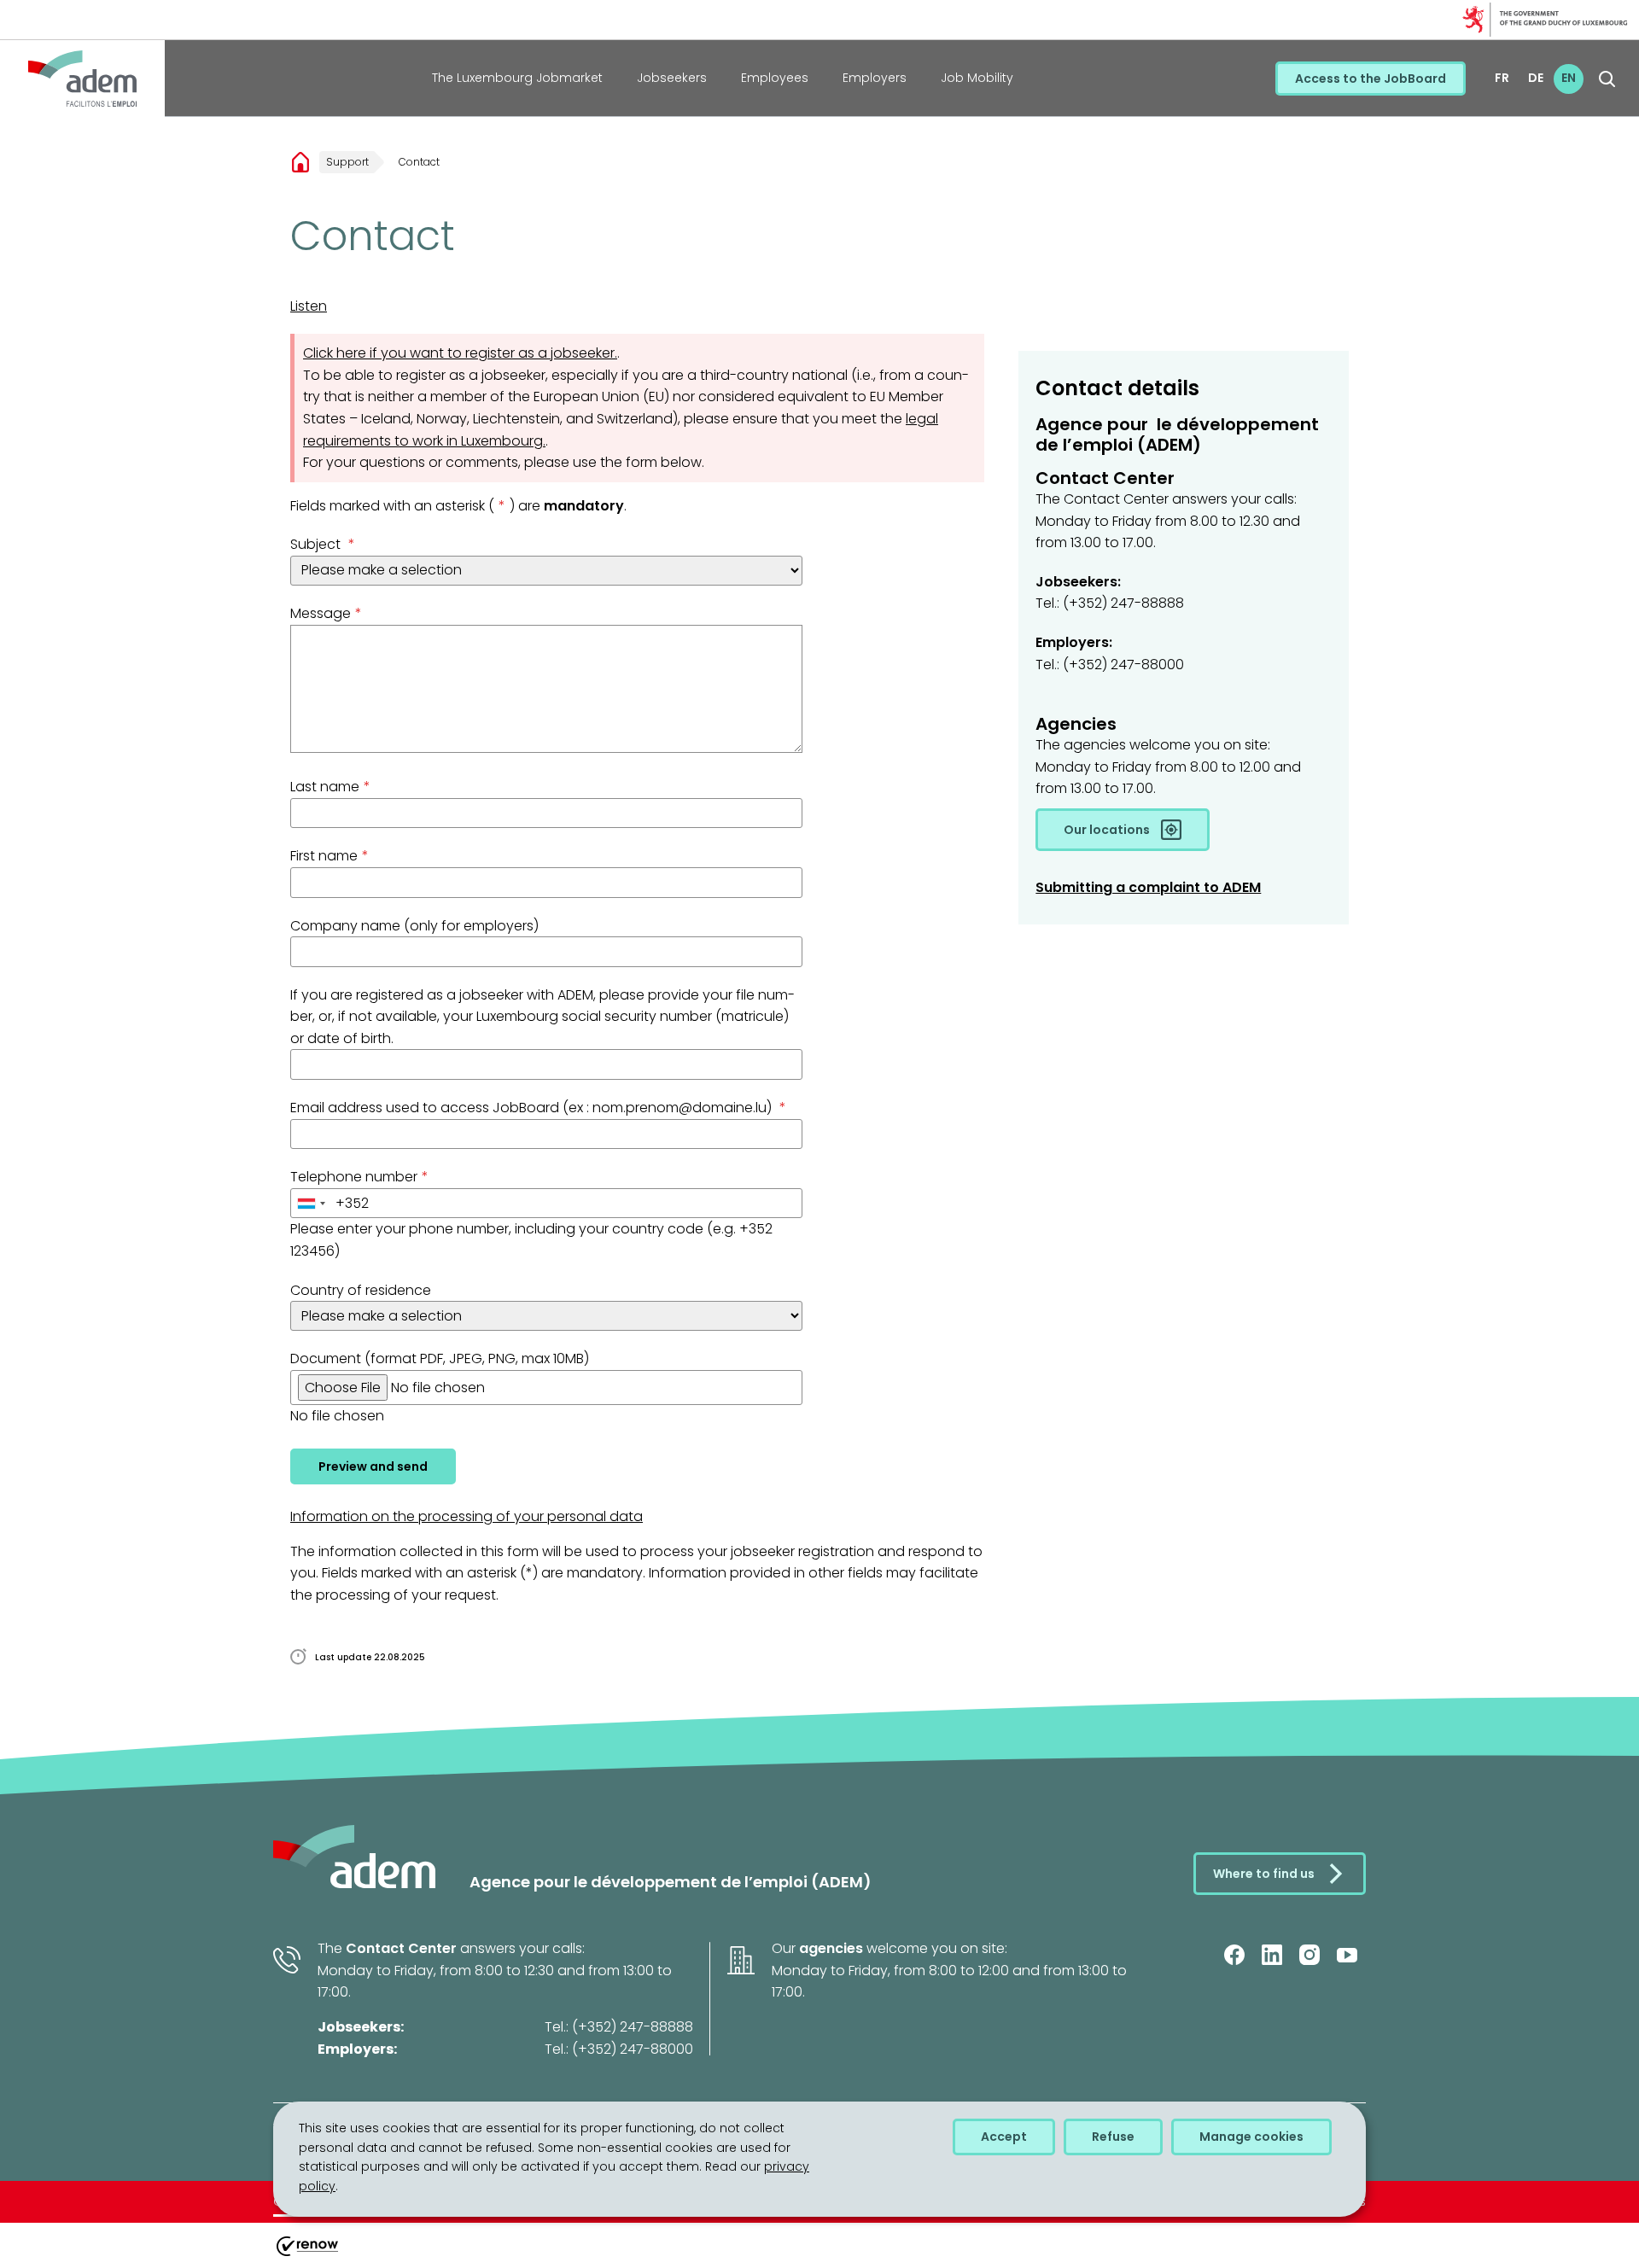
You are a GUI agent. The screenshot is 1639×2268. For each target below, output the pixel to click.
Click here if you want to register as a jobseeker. (460, 353)
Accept (1004, 2137)
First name (330, 856)
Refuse (1113, 2137)
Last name (330, 787)
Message (326, 613)
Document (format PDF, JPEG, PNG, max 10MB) (440, 1358)
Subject (323, 544)
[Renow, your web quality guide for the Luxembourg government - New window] (306, 2256)
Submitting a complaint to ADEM (1148, 887)
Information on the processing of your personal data (467, 1516)
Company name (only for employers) (414, 926)
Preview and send (373, 1466)
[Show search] (1607, 79)
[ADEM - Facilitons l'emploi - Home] (82, 79)
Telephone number (359, 1177)
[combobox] (311, 1204)
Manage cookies (1251, 2137)
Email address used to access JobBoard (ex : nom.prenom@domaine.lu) (538, 1108)
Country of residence (361, 1290)
